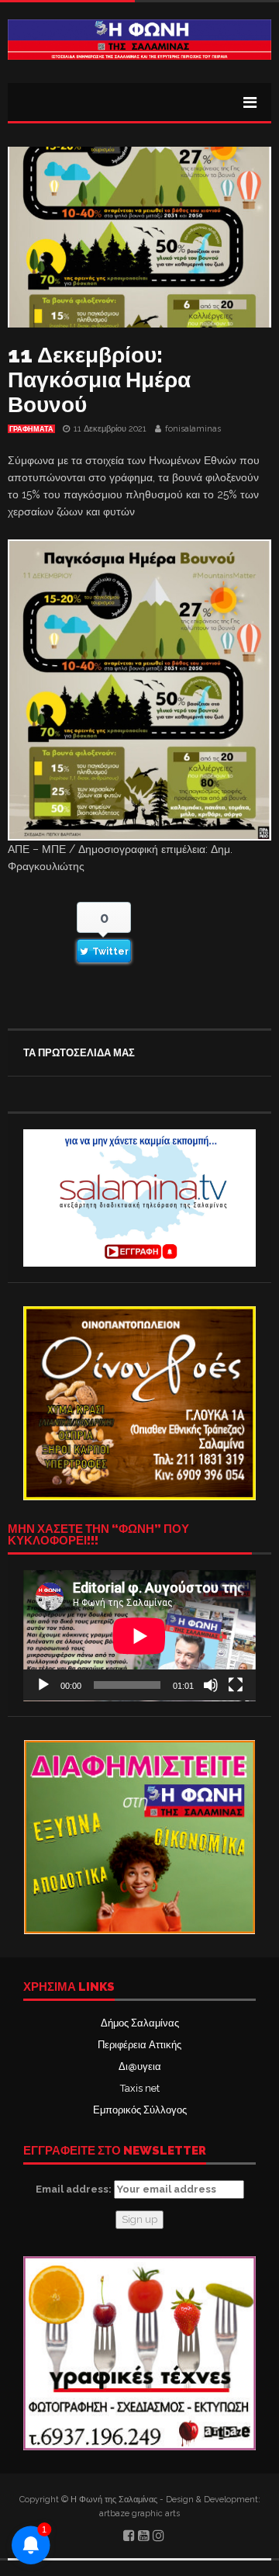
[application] (139, 1636)
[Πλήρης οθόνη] (236, 1685)
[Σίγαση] (211, 1685)
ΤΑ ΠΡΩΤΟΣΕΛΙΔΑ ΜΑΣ (79, 1053)
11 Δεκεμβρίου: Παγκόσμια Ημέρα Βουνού (99, 380)
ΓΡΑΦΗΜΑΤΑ (31, 429)
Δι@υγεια (140, 2066)
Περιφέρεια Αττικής (139, 2045)
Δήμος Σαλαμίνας (140, 2023)
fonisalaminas (193, 429)
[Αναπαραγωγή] (43, 1685)
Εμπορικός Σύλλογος (140, 2110)
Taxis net (140, 2088)
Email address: (75, 2189)
